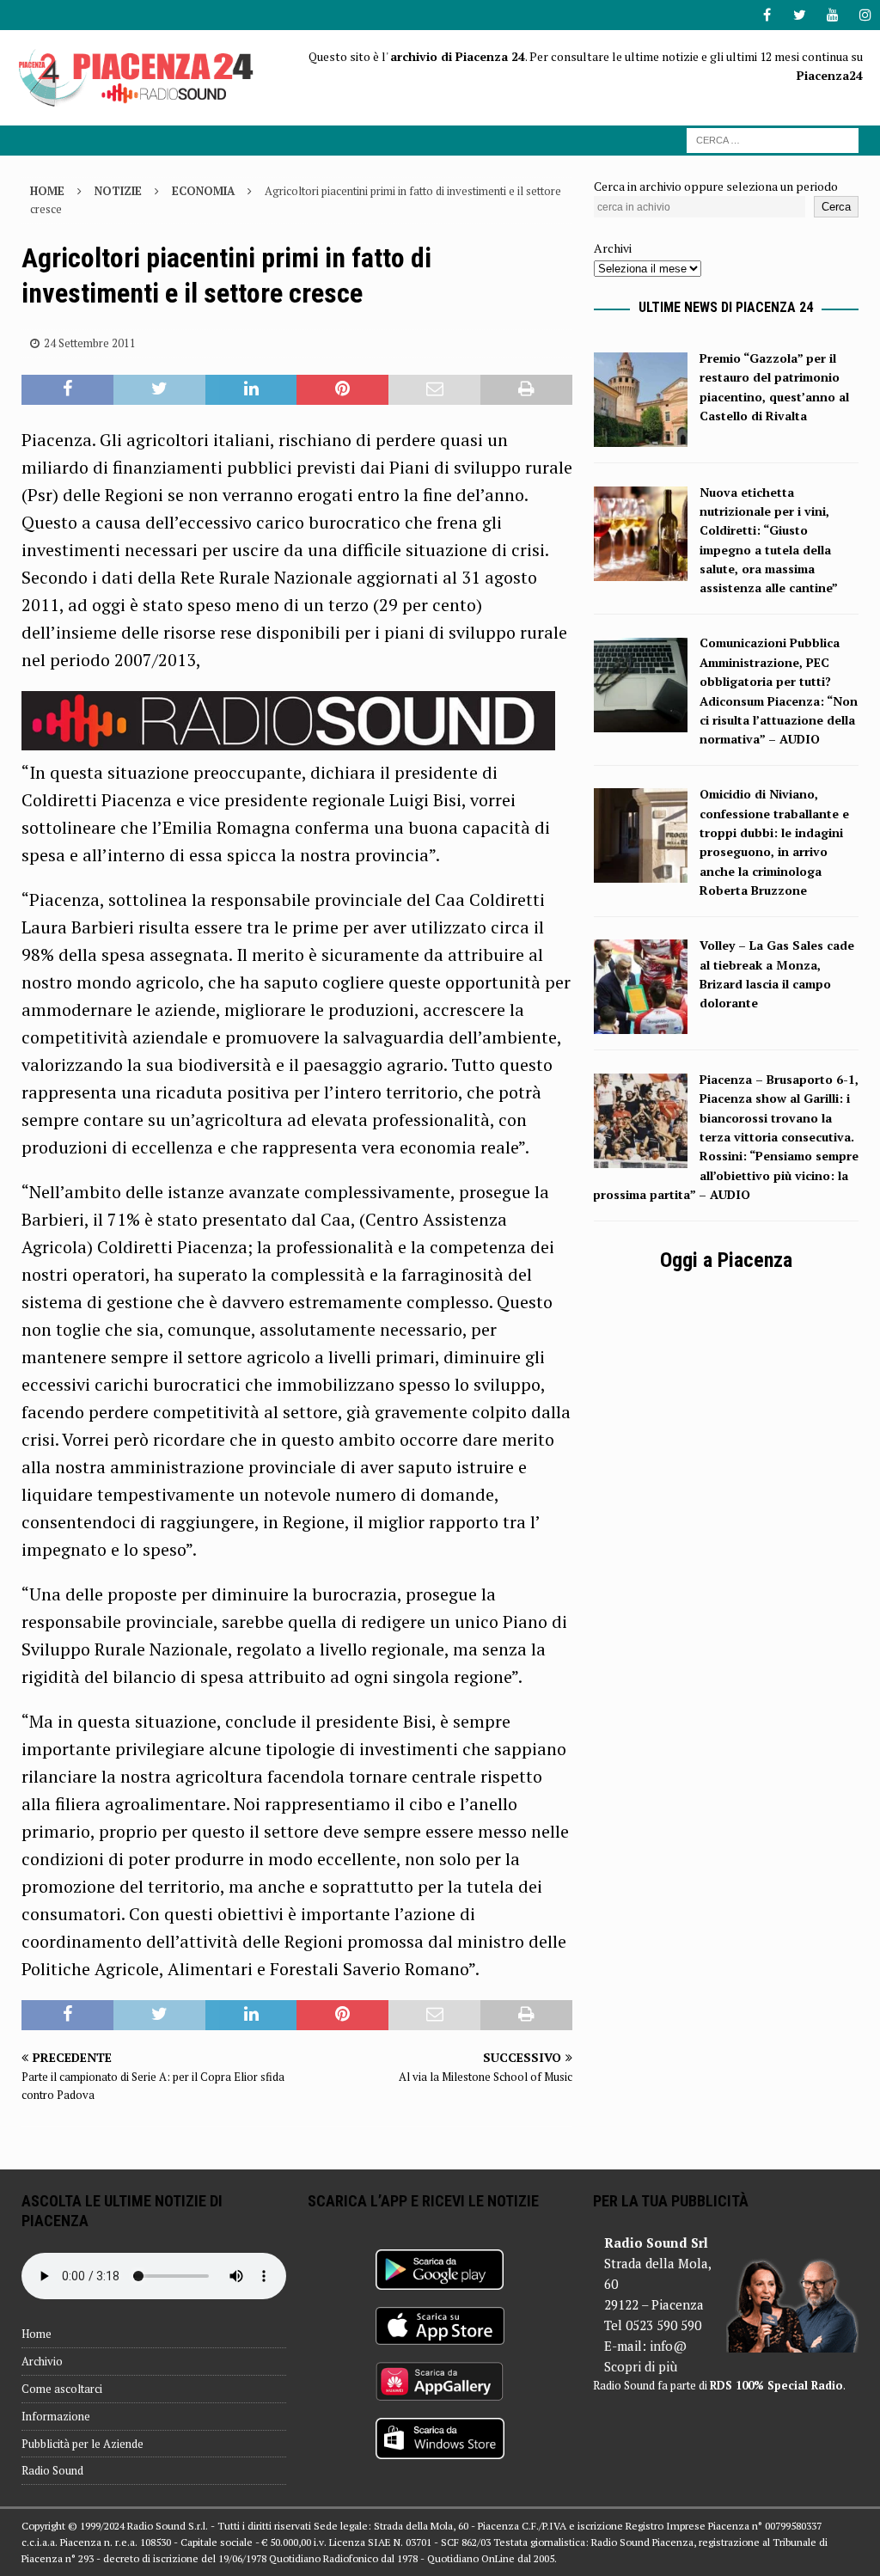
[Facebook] (767, 15)
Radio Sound (52, 2470)
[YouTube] (832, 15)
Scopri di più (641, 2366)
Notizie (118, 191)
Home (37, 2334)
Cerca (836, 207)
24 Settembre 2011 (90, 343)
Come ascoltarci (62, 2389)
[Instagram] (865, 15)
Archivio (42, 2361)
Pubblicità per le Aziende (82, 2444)
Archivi (613, 248)
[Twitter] (800, 15)
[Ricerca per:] (773, 139)
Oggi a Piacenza (726, 1260)
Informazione (56, 2416)
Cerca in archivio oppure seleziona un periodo (716, 186)
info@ (668, 2346)
